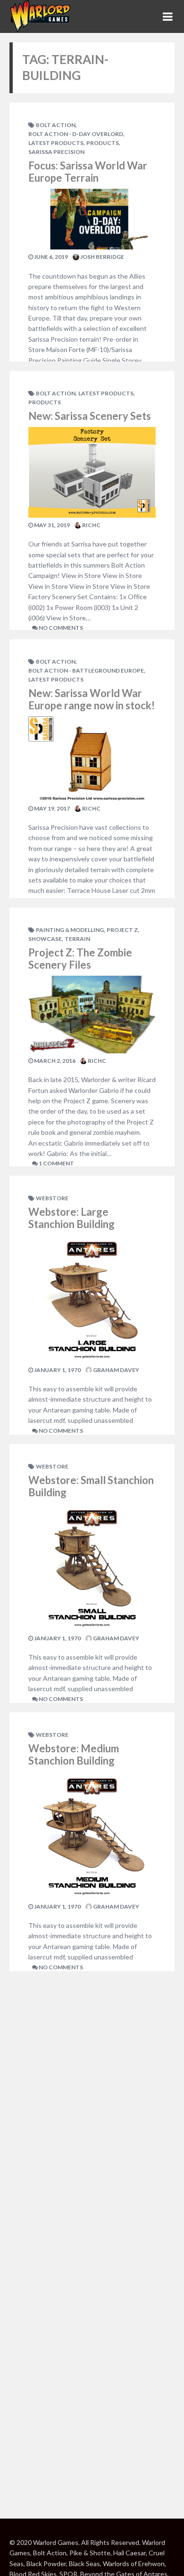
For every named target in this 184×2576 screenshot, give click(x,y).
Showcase (45, 939)
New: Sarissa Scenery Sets (90, 416)
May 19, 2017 (51, 808)
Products (103, 143)
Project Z (122, 930)
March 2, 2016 (54, 1061)
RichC (91, 525)
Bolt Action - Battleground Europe (86, 670)
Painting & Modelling (70, 930)
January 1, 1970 (57, 1370)
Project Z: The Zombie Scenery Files (80, 959)
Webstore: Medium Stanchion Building (74, 1754)
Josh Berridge (102, 257)
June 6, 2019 (50, 257)
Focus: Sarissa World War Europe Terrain (88, 172)
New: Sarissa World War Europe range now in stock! (92, 699)
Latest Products (56, 143)
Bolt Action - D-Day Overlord (76, 134)
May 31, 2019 (51, 525)
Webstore (52, 1198)
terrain (77, 939)
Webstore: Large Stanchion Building (71, 1218)
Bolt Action (56, 125)
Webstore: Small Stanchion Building (91, 1486)
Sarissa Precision (56, 152)
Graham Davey (116, 1370)
